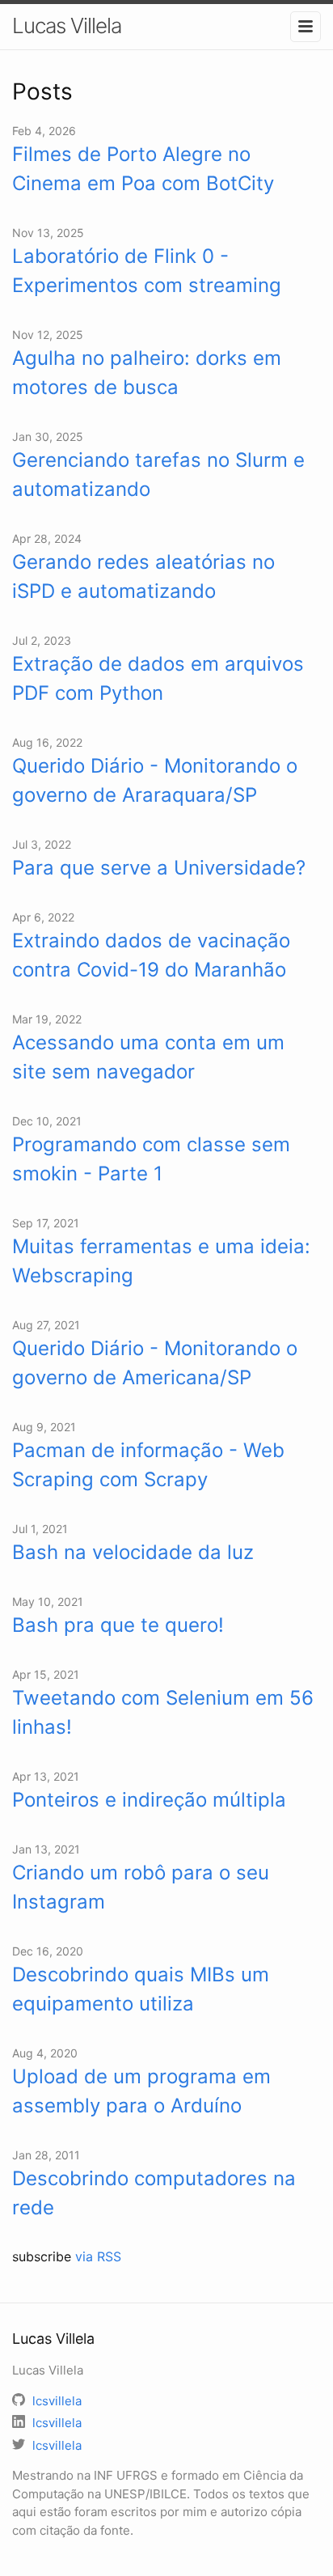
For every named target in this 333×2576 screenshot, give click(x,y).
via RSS (98, 2256)
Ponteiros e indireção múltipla (149, 1800)
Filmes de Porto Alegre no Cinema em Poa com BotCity (143, 169)
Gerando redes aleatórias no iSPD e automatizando (143, 576)
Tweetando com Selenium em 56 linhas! (163, 1712)
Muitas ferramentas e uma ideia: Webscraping (161, 1261)
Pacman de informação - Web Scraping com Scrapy (148, 1465)
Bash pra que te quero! (118, 1625)
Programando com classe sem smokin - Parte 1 (151, 1159)
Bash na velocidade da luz (133, 1552)
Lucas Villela (67, 25)
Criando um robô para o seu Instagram (141, 1887)
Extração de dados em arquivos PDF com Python (158, 678)
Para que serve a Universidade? (159, 868)
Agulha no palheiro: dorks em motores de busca (147, 373)
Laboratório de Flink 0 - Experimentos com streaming (147, 271)
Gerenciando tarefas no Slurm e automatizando (158, 475)
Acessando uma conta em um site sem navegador (148, 1057)
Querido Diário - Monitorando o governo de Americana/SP (155, 1363)
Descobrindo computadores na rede (154, 2193)
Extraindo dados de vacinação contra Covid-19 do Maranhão (151, 955)
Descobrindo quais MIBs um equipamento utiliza (141, 1989)
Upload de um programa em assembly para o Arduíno (141, 2091)
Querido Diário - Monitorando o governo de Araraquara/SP (155, 780)
